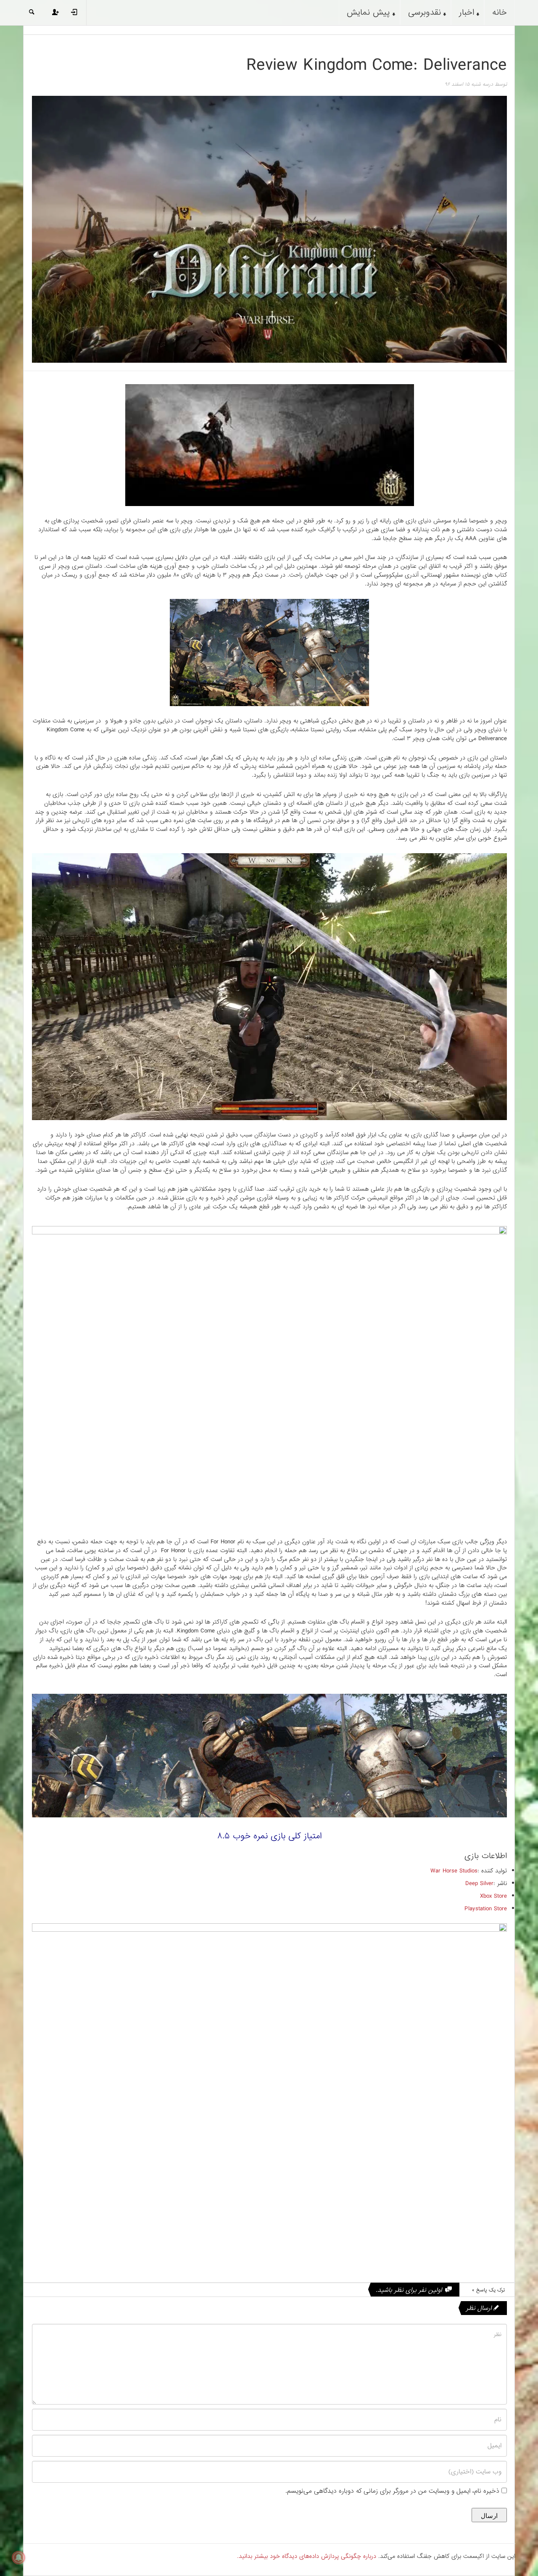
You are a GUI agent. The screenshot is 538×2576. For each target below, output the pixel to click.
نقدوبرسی (425, 13)
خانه (500, 13)
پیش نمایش (368, 13)
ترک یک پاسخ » (488, 2290)
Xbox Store (493, 1896)
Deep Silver (479, 1883)
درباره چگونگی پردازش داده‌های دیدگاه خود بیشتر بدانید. (307, 2556)
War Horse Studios (454, 1871)
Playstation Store (486, 1909)
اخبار (467, 13)
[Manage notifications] (18, 2558)
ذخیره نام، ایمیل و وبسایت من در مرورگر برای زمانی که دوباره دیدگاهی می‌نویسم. (392, 2491)
